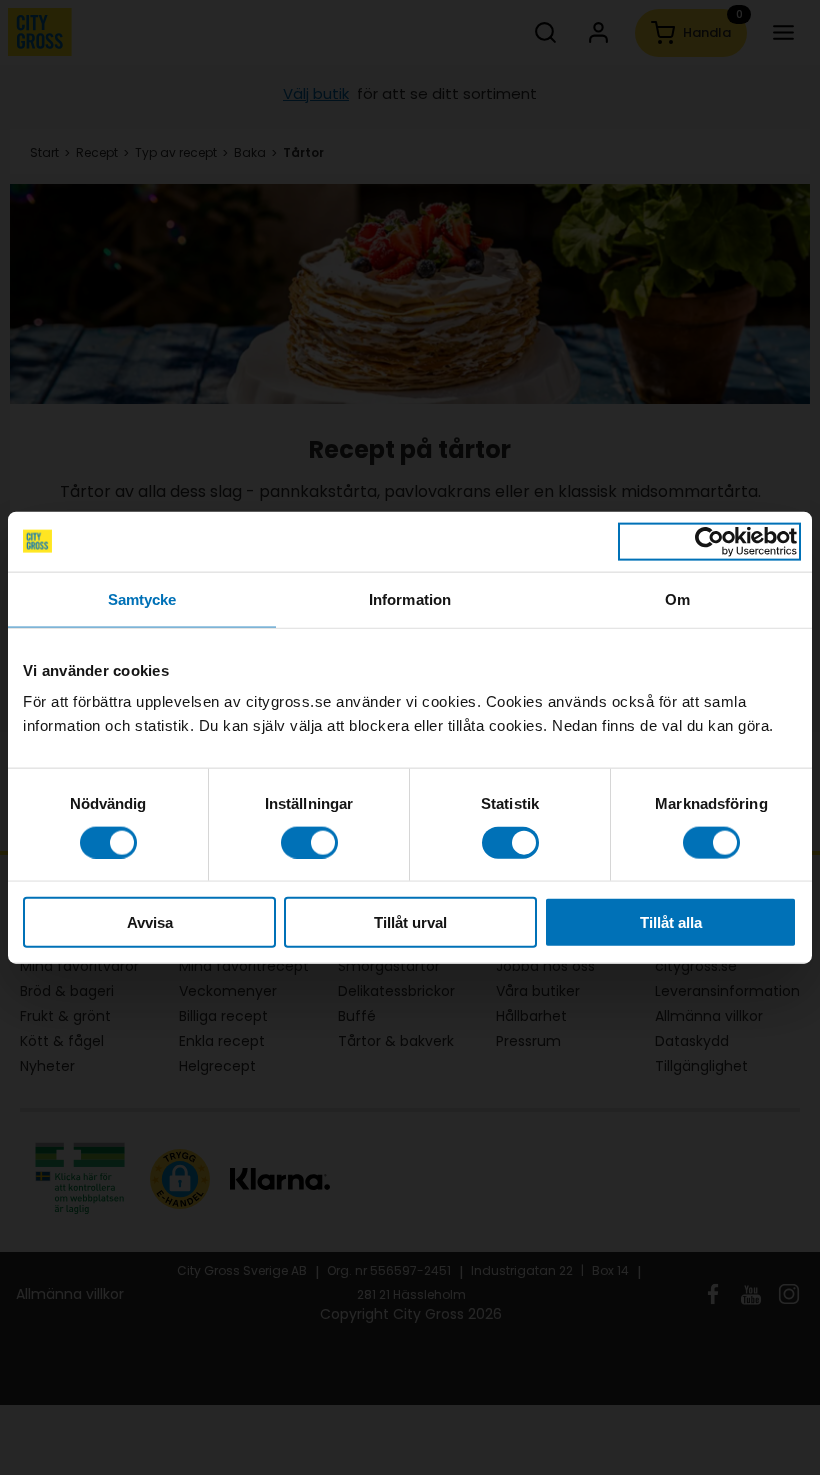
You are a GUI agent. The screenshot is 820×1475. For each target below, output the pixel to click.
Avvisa (150, 922)
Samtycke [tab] (142, 598)
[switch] (309, 842)
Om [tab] (677, 598)
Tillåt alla (671, 922)
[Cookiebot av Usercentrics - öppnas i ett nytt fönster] (709, 541)
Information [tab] (410, 598)
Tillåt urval (410, 922)
